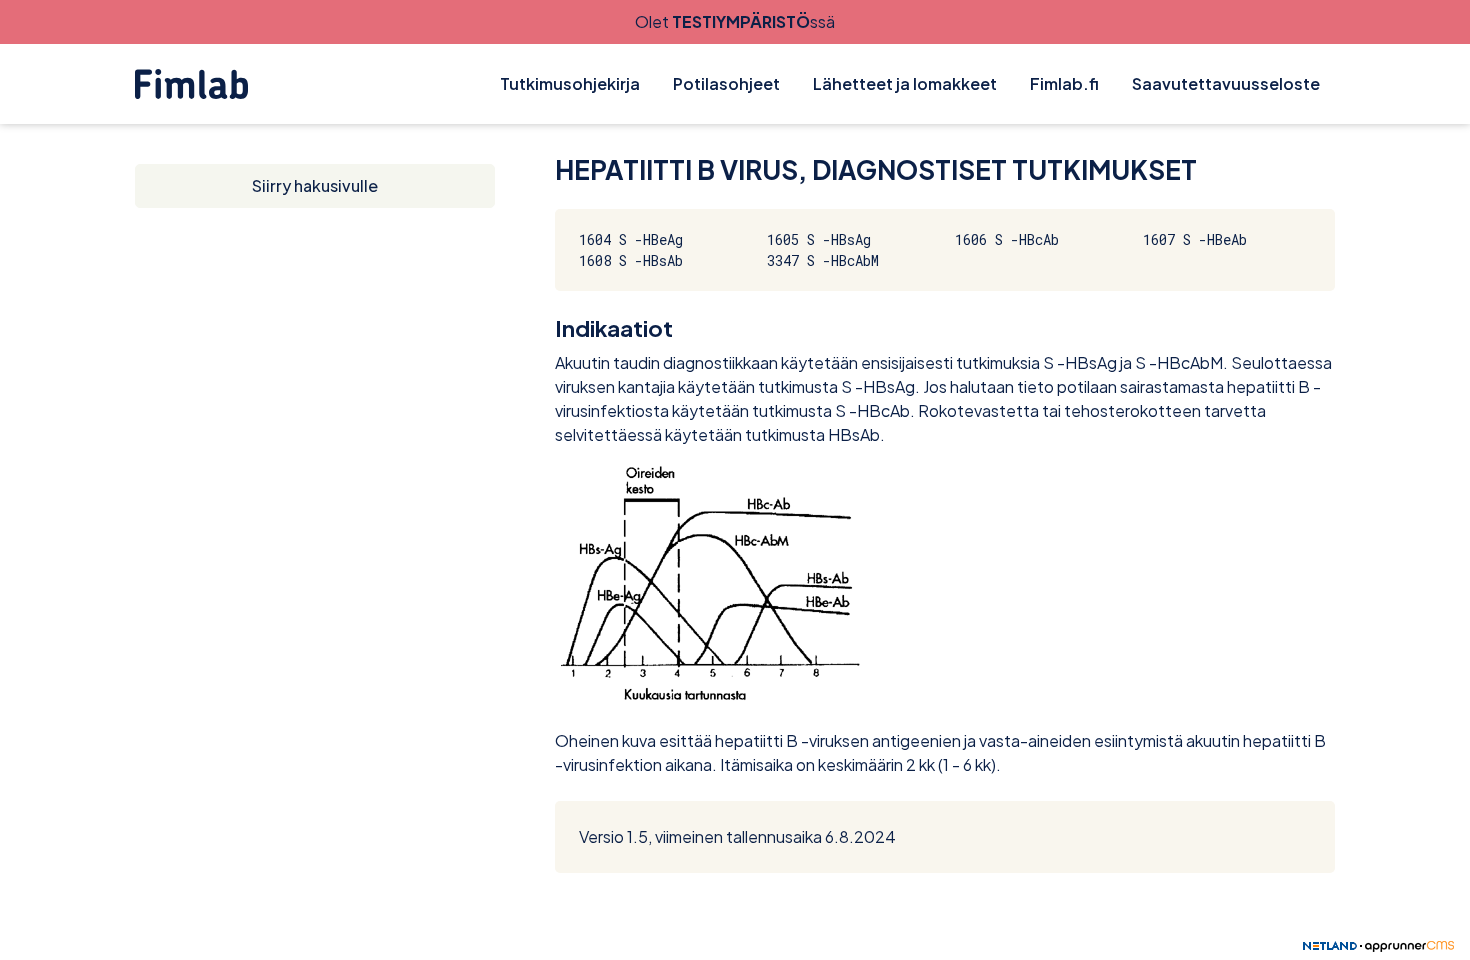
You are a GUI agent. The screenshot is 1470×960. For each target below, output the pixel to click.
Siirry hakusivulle (315, 185)
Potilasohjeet (726, 83)
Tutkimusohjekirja (570, 83)
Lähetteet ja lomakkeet (905, 83)
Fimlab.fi (1064, 83)
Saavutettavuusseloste (1226, 83)
